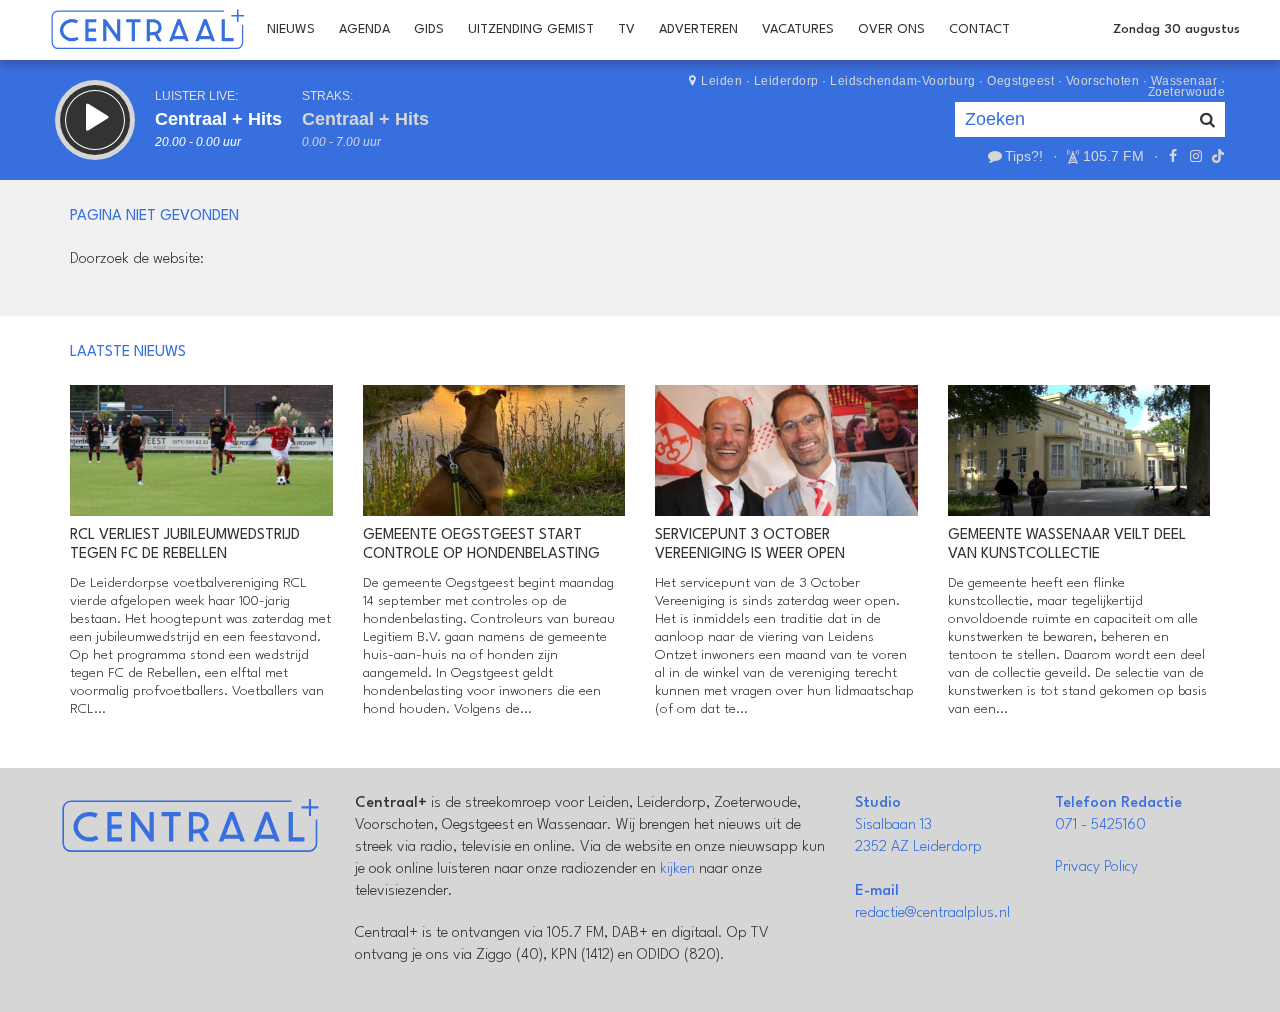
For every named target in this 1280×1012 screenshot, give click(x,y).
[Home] (147, 30)
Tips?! (1024, 156)
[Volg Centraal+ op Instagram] (1195, 156)
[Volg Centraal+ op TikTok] (1216, 156)
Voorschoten (1103, 81)
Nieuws (291, 29)
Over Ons (891, 29)
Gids (429, 29)
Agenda (364, 29)
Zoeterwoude (1187, 92)
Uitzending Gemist (531, 29)
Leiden (721, 81)
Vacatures (798, 29)
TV (626, 29)
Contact (979, 29)
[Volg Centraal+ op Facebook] (1173, 156)
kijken (677, 869)
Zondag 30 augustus (1176, 29)
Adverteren (698, 29)
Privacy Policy (1096, 867)
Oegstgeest (1020, 81)
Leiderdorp (786, 81)
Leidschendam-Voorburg (903, 81)
